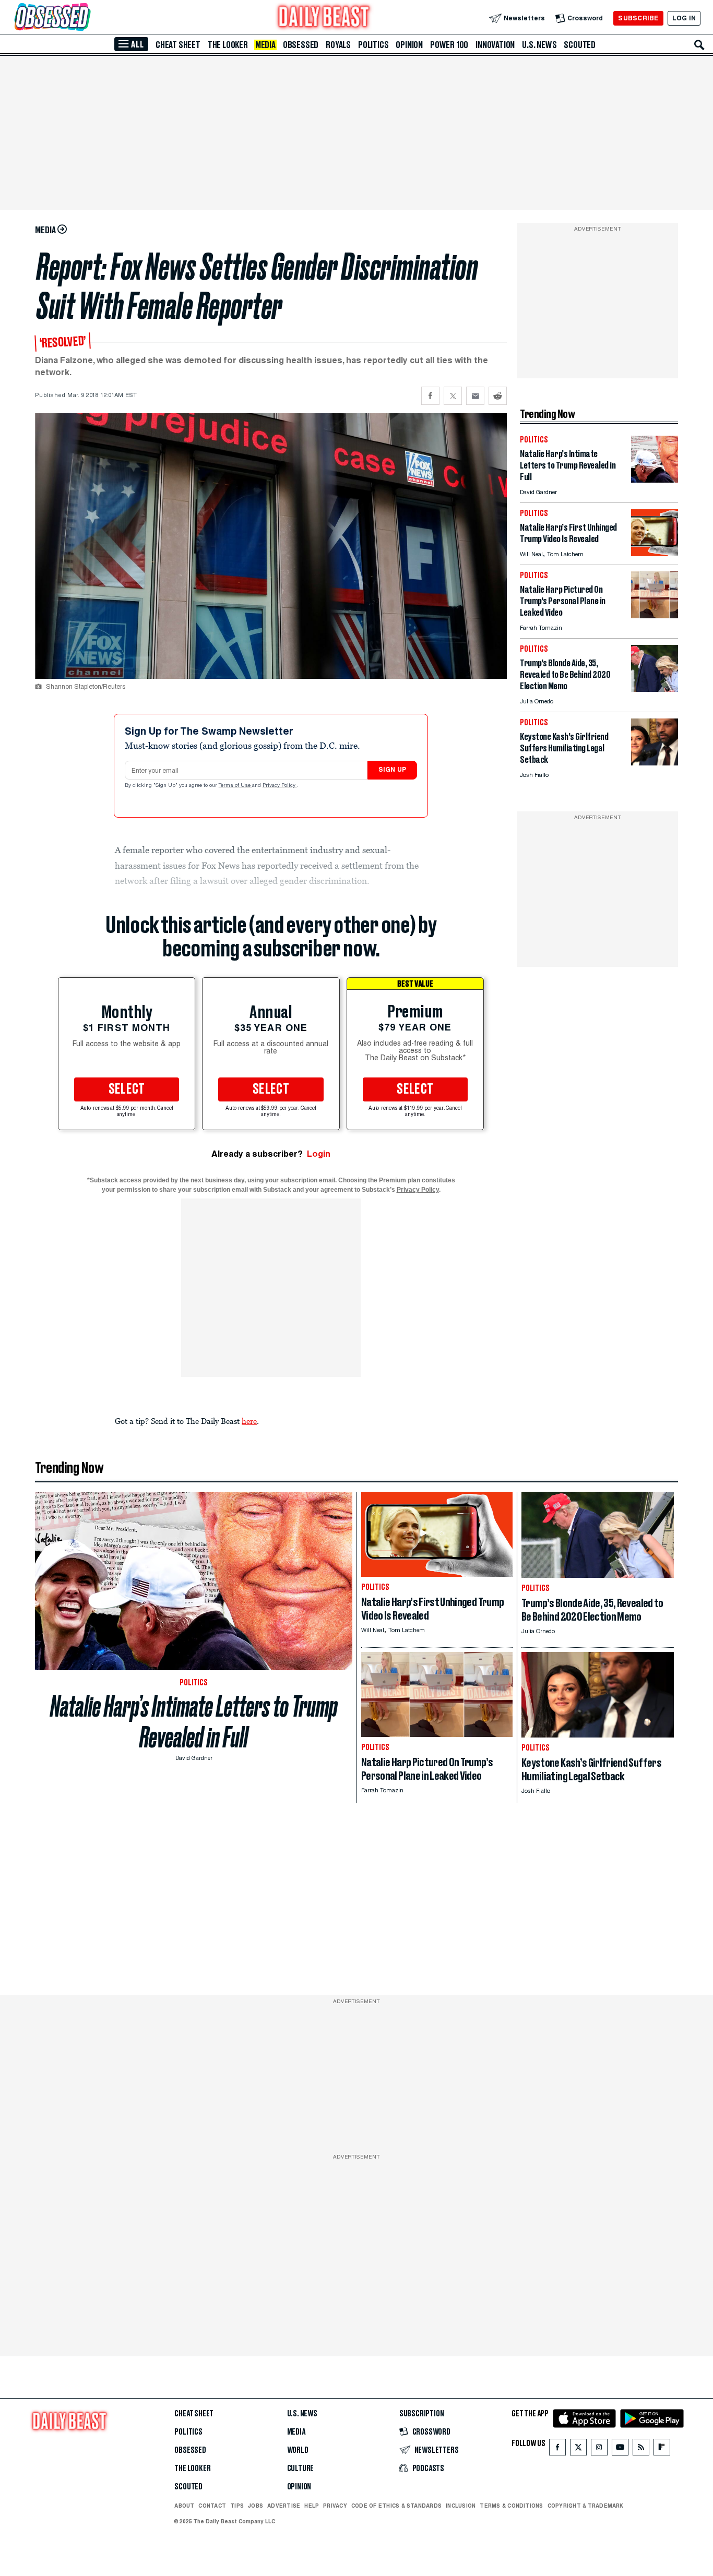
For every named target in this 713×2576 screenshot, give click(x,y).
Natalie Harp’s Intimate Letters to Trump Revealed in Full (194, 1722)
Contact (212, 2506)
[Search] (699, 45)
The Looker (228, 45)
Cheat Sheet (178, 45)
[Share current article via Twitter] (453, 396)
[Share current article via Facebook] (430, 396)
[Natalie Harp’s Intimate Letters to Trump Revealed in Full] (655, 480)
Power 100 (449, 45)
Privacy (335, 2506)
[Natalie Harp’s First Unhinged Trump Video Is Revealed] (655, 553)
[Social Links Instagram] (599, 2449)
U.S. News (539, 45)
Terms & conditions (511, 2506)
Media (265, 45)
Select (127, 1089)
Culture (301, 2469)
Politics (373, 45)
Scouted (580, 45)
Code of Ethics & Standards (396, 2506)
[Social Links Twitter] (578, 2449)
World (298, 2450)
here (249, 1421)
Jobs (256, 2506)
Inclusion (461, 2506)
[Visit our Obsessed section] (86, 18)
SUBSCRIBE (638, 18)
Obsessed (301, 45)
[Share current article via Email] (475, 396)
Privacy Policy (280, 786)
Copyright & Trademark (586, 2506)
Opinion (409, 45)
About (184, 2506)
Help (312, 2506)
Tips (237, 2506)
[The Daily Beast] (324, 18)
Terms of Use (235, 786)
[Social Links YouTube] (620, 2449)
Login (319, 1154)
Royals (338, 45)
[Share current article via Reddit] (498, 396)
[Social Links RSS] (641, 2449)
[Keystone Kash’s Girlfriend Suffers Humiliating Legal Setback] (655, 763)
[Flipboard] (662, 2449)
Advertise (284, 2506)
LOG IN (684, 18)
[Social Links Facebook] (557, 2449)
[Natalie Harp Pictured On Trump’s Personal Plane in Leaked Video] (655, 615)
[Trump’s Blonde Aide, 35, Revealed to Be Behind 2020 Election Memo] (655, 689)
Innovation (495, 45)
